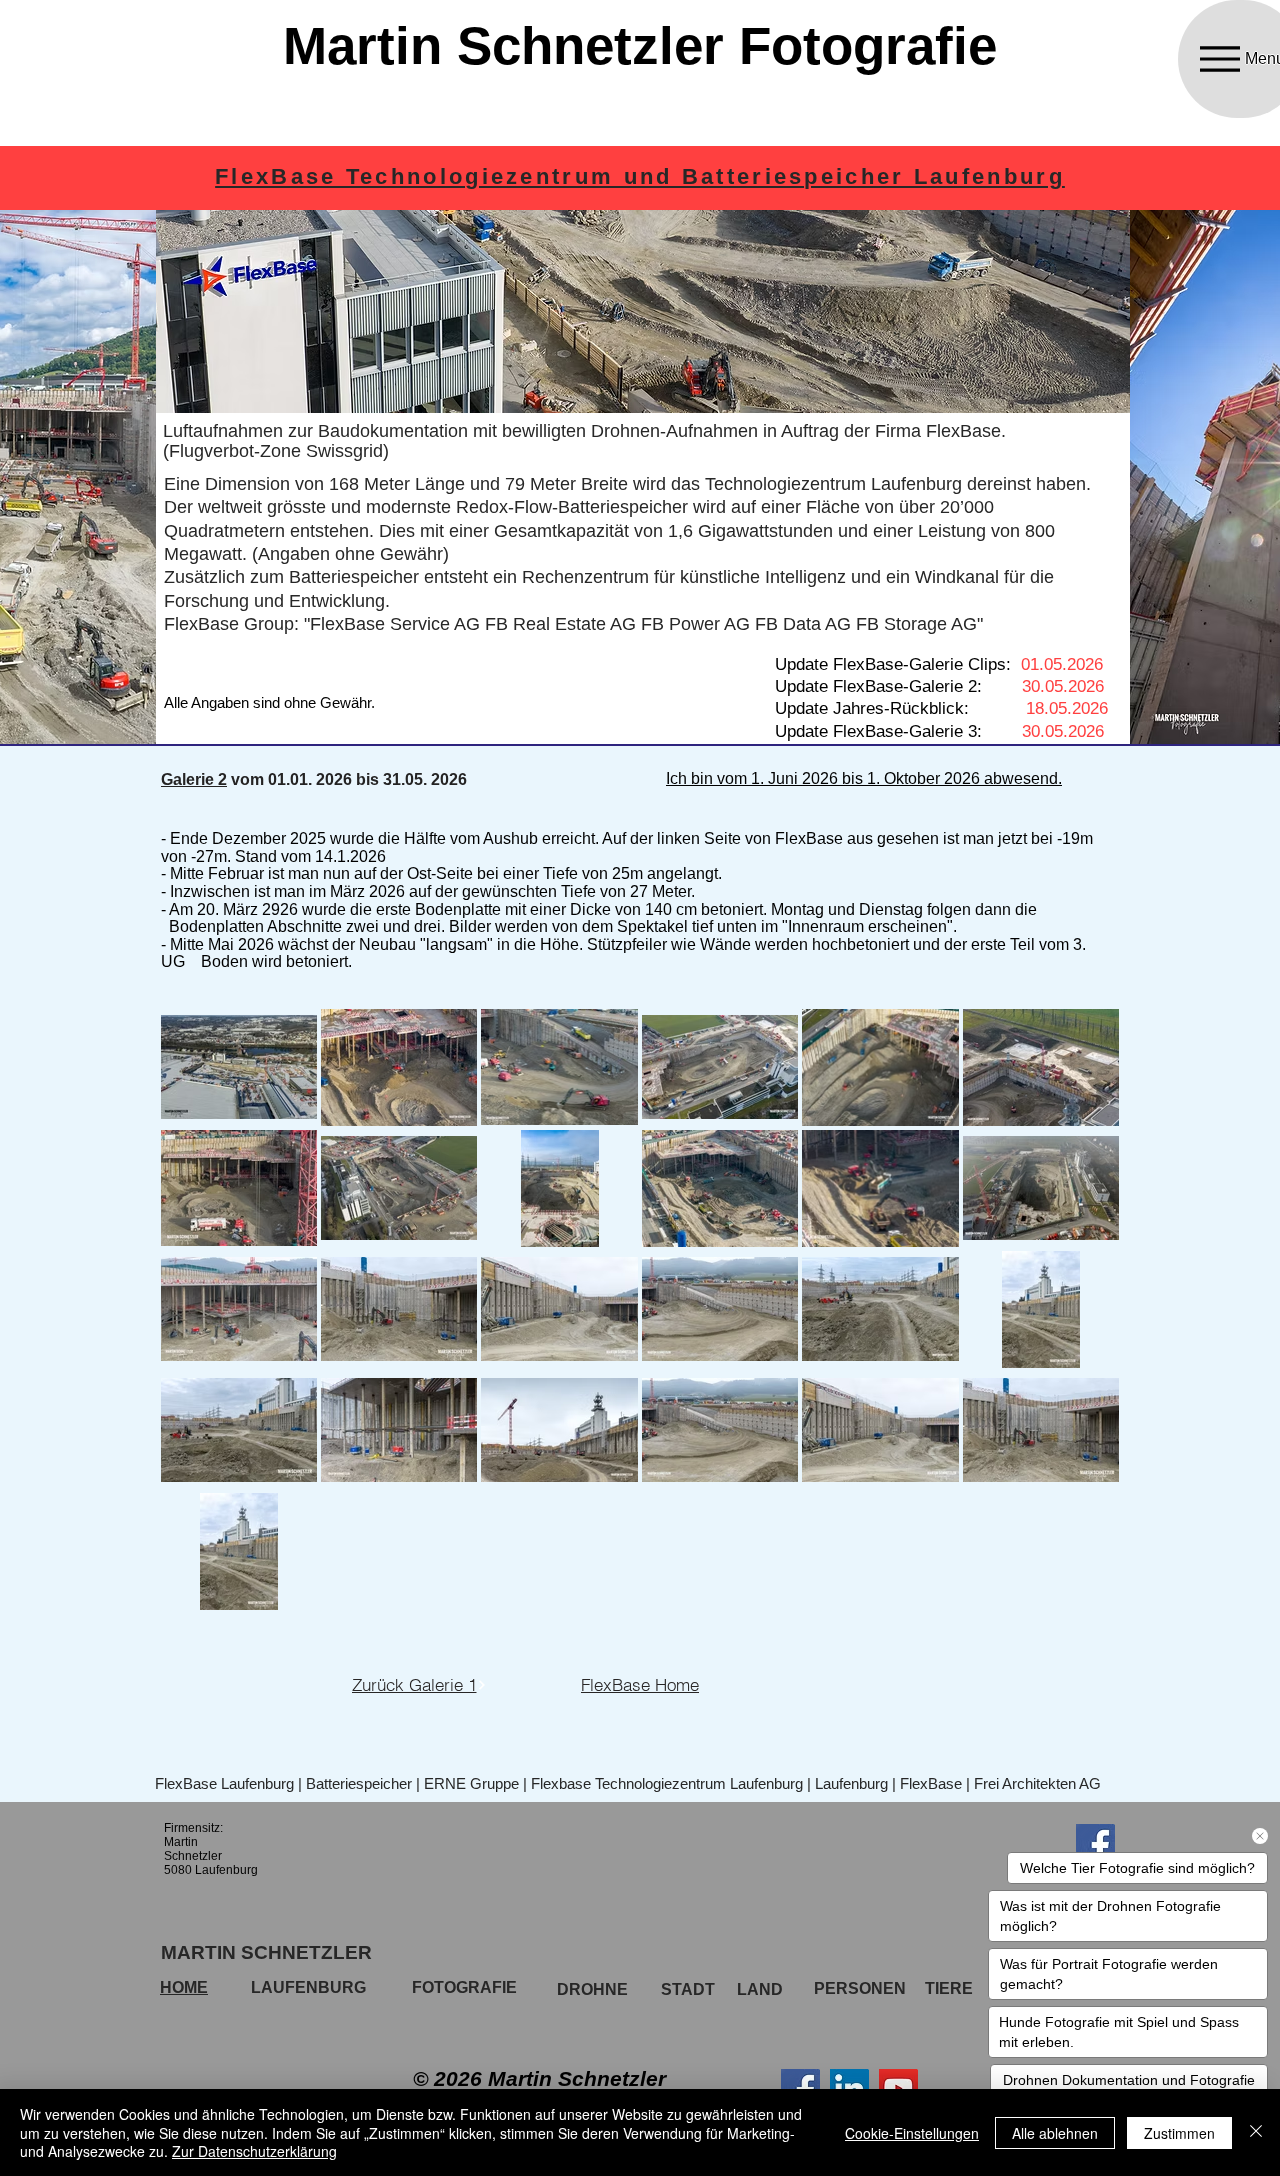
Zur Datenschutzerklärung (254, 2151)
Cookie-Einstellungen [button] (912, 2133)
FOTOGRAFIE (464, 1987)
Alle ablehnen (1055, 2133)
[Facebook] (800, 2088)
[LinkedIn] (849, 2088)
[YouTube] (898, 2088)
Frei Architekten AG (1037, 1783)
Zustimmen (1179, 2133)
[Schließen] (1256, 2132)
